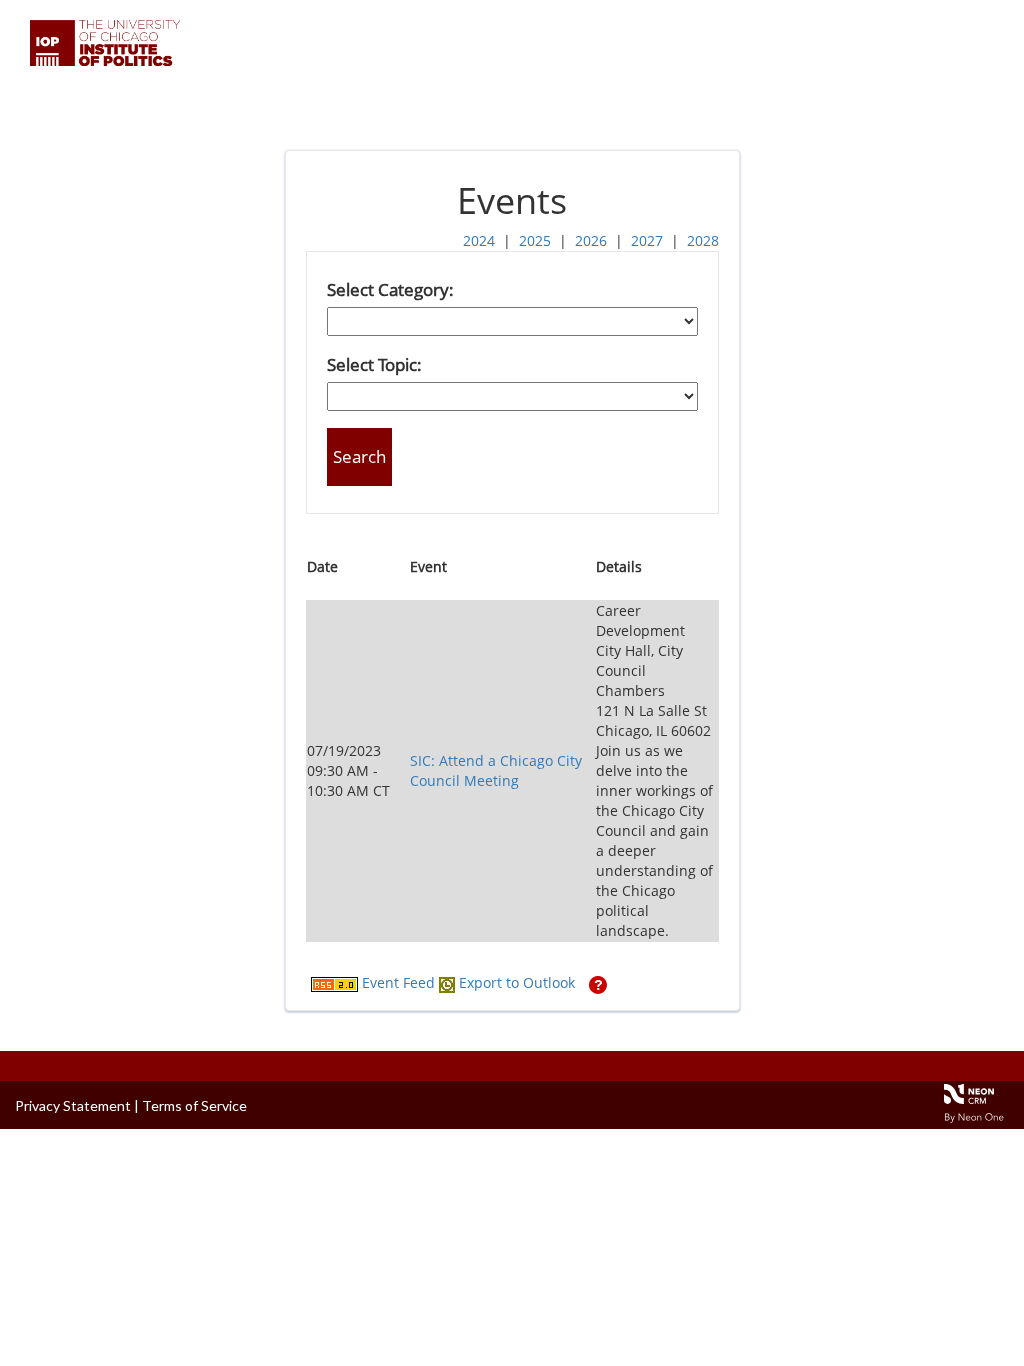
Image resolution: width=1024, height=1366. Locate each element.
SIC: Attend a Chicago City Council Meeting (496, 770)
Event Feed (396, 982)
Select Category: (390, 289)
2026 (591, 240)
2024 (479, 240)
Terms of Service (194, 1105)
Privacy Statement (73, 1105)
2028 (703, 240)
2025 (535, 240)
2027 (647, 240)
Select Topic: (374, 364)
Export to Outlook (515, 982)
